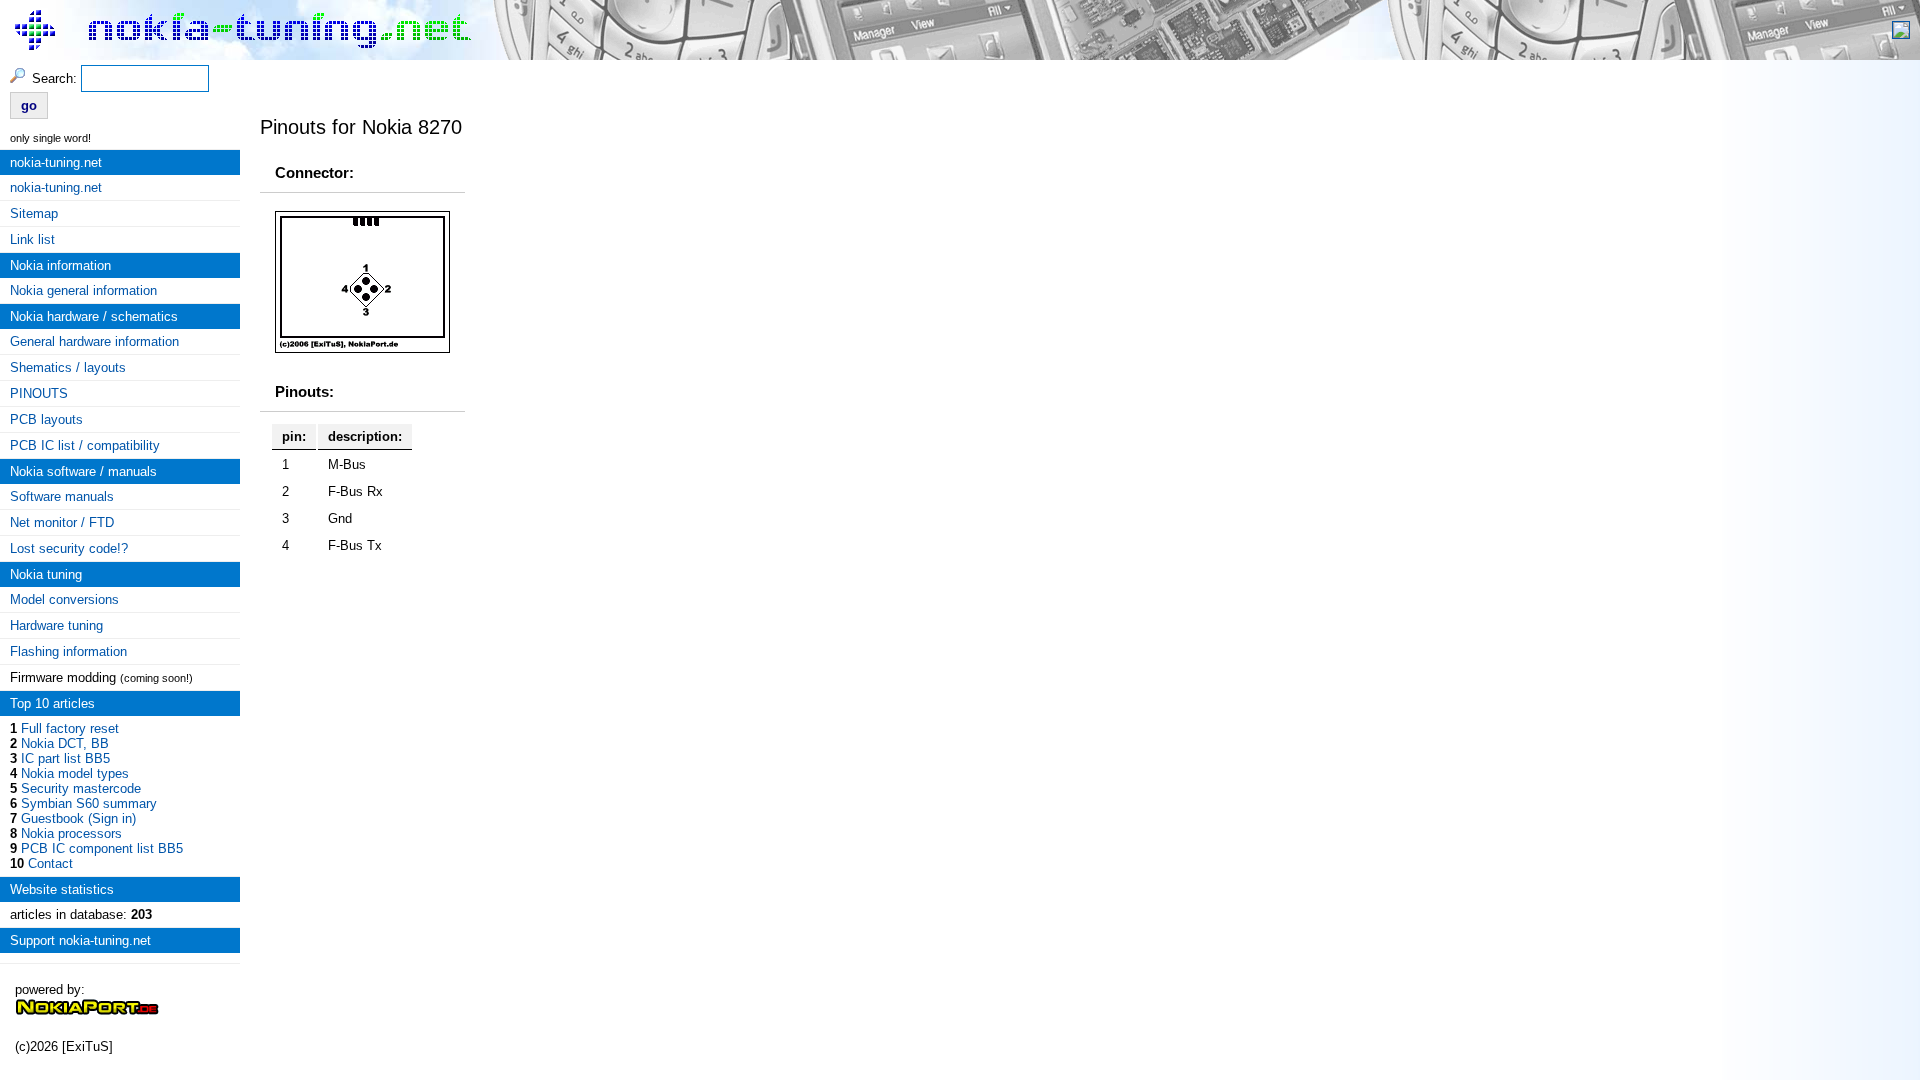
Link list (32, 239)
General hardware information (94, 341)
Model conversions (64, 599)
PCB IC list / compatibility (85, 445)
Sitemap (34, 213)
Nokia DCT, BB (65, 743)
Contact (50, 863)
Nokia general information (83, 290)
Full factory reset (70, 728)
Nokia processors (71, 833)
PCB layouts (46, 419)
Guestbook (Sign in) (78, 818)
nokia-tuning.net (56, 187)
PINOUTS (39, 393)
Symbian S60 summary (89, 803)
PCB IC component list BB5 (102, 848)
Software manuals (62, 496)
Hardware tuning (56, 625)
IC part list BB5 (65, 758)
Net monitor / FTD (62, 522)
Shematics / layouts (68, 367)
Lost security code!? (69, 548)
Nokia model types (75, 773)
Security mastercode (81, 788)
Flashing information (68, 651)
